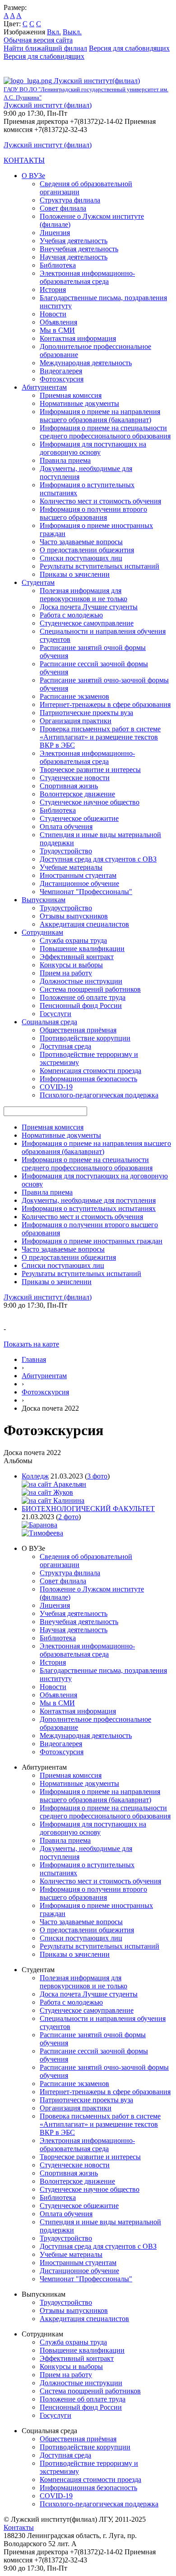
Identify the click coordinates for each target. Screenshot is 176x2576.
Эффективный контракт (77, 957)
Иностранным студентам (78, 875)
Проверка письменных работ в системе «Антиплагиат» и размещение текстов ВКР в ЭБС (100, 737)
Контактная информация (78, 338)
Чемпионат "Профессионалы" (86, 892)
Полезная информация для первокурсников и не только (83, 595)
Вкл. (54, 32)
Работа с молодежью (71, 615)
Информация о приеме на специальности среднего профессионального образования (105, 432)
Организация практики (76, 721)
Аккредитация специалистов (84, 924)
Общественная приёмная (78, 1030)
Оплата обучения (66, 826)
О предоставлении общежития (87, 550)
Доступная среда (65, 1046)
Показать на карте (31, 1344)
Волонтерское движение (77, 794)
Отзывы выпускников (74, 916)
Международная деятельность (86, 363)
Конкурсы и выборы (71, 965)
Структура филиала (70, 200)
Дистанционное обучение (79, 883)
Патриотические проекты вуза (86, 713)
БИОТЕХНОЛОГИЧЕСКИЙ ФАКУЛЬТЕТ (88, 1509)
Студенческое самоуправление (87, 623)
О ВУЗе (33, 176)
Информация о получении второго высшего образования (93, 513)
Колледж (35, 1476)
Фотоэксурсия (62, 379)
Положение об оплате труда (83, 997)
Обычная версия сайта (38, 40)
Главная (34, 1359)
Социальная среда (49, 1022)
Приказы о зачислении (75, 574)
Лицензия (55, 233)
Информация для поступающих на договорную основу (93, 448)
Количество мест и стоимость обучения (100, 501)
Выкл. (72, 32)
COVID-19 (56, 1087)
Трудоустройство (66, 851)
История (53, 290)
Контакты (19, 2527)
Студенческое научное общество (90, 802)
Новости (53, 314)
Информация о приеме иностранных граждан (92, 1241)
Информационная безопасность (88, 1079)
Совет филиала (63, 208)
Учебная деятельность (74, 241)
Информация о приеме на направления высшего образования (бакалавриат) (100, 416)
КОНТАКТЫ (24, 160)
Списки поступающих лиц (81, 558)
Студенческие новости (75, 778)
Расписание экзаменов (74, 696)
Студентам (38, 582)
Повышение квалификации (82, 949)
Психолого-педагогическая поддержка (99, 1095)
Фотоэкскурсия (45, 1392)
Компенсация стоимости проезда (90, 1071)
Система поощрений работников (90, 989)
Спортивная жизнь (69, 786)
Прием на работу (66, 973)
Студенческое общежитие (79, 818)
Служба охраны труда (73, 940)
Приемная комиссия (71, 395)
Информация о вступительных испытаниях (89, 1208)
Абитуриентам (44, 387)
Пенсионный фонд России (81, 1005)
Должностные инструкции (81, 981)
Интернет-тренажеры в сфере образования (105, 704)
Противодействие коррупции (85, 1038)
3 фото (97, 1476)
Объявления (58, 322)
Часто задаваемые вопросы (81, 542)
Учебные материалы (71, 867)
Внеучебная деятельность (79, 249)
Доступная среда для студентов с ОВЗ (98, 859)
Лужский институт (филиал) (48, 105)
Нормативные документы (79, 403)
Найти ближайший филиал (45, 48)
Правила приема (65, 460)
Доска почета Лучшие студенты (89, 607)
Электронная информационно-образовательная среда (87, 277)
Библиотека (58, 265)
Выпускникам (44, 900)
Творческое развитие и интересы (90, 770)
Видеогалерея (61, 371)
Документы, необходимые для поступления (89, 1200)
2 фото (68, 1517)
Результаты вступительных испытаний (100, 566)
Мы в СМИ (57, 330)
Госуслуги (56, 1014)
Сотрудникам (42, 932)
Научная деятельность (74, 257)
